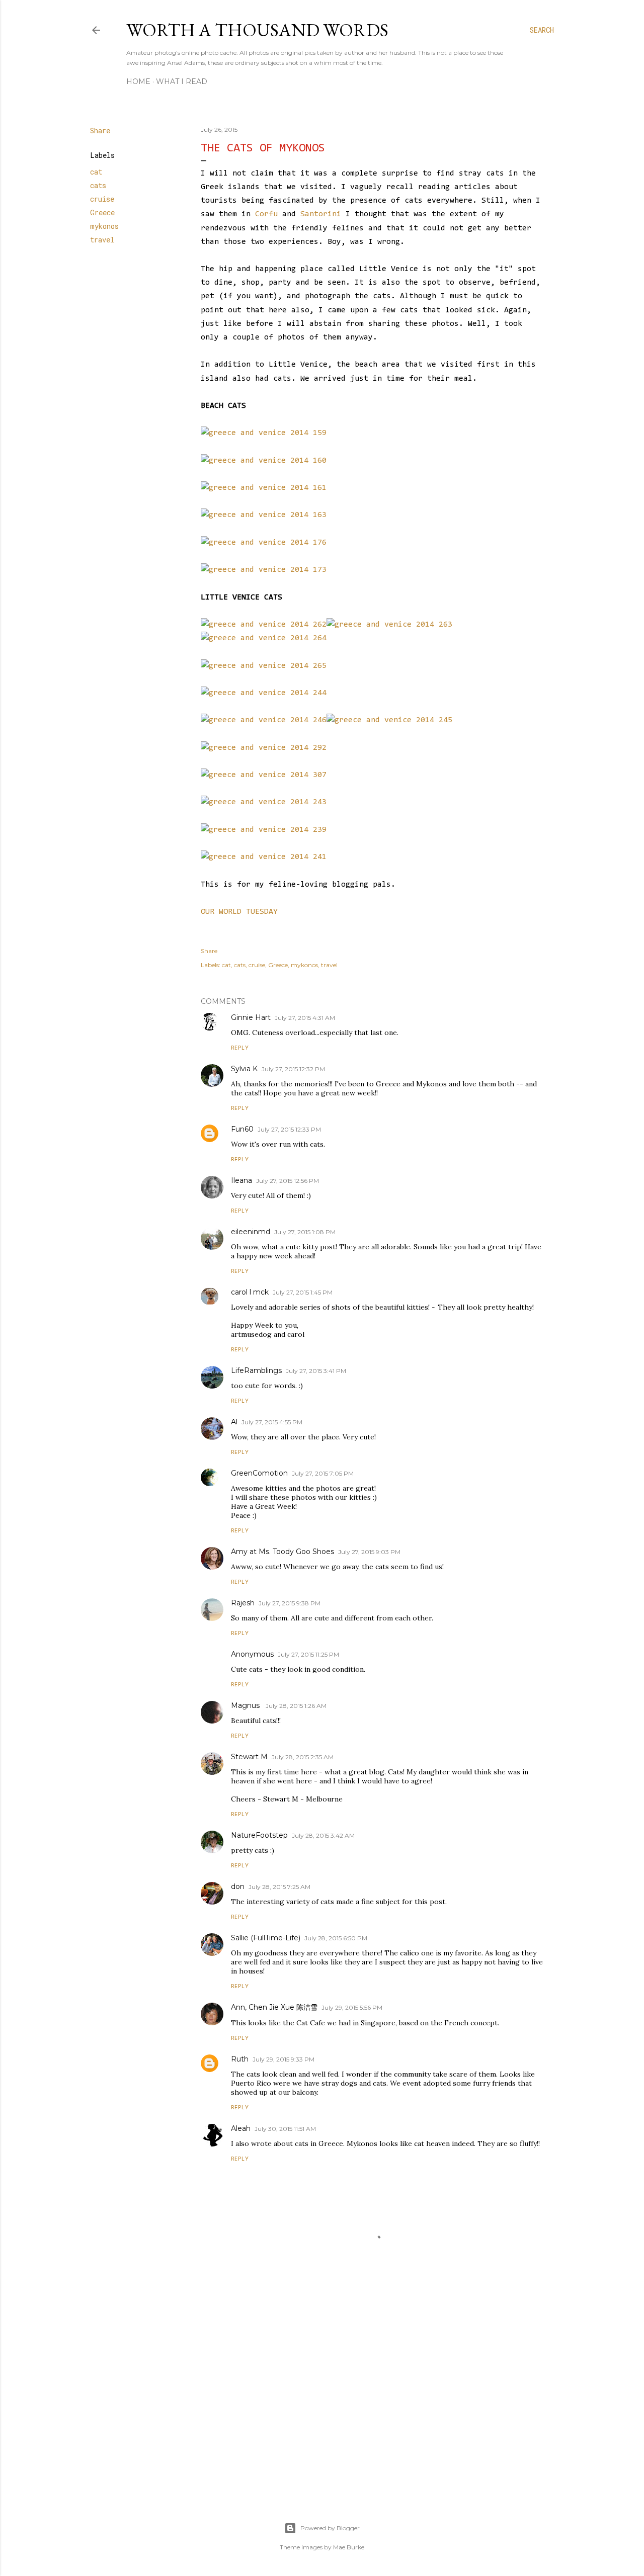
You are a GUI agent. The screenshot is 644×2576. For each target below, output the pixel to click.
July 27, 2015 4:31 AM (305, 1018)
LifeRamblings (256, 1370)
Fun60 (242, 1129)
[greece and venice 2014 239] (264, 830)
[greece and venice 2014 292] (264, 748)
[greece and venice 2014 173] (264, 570)
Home (138, 81)
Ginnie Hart (251, 1017)
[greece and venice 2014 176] (264, 543)
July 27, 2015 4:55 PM (272, 1422)
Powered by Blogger (330, 2528)
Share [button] (100, 131)
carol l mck (250, 1292)
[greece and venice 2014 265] (264, 666)
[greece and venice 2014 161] (264, 488)
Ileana (242, 1180)
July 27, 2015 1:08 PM (305, 1232)
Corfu (266, 214)
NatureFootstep (259, 1835)
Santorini (321, 214)
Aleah (241, 2128)
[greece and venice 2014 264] (264, 638)
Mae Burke (349, 2547)
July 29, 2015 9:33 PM (284, 2059)
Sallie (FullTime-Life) (266, 1938)
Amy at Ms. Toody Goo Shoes (283, 1552)
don (238, 1886)
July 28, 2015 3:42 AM (323, 1835)
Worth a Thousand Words (257, 30)
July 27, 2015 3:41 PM (316, 1371)
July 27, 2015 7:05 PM (323, 1473)
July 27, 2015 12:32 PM (293, 1069)
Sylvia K (244, 1069)
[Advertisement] (372, 2401)
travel (102, 240)
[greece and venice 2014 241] (264, 857)
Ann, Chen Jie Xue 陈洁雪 (274, 2007)
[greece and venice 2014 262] (264, 625)
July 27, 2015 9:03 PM (369, 1552)
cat (96, 172)
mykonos (104, 226)
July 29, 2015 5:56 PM (352, 2007)
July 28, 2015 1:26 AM (296, 1706)
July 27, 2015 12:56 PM (288, 1181)
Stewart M (249, 1757)
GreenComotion (259, 1473)
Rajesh (243, 1603)
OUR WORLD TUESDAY (239, 912)
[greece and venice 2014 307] (264, 775)
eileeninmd (251, 1232)
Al (234, 1422)
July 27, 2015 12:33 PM (289, 1129)
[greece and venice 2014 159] (264, 433)
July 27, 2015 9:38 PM (290, 1603)
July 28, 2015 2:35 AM (303, 1757)
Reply (240, 1048)
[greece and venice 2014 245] (389, 720)
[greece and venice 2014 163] (264, 515)
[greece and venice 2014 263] (389, 625)
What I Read (182, 81)
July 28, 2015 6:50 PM (336, 1938)
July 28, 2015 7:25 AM (279, 1887)
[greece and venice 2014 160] (264, 461)
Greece (102, 212)
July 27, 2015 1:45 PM (303, 1292)
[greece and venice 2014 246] (264, 720)
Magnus (246, 1705)
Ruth (240, 2059)
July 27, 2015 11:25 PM (308, 1654)
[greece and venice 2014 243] (264, 802)
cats (98, 185)
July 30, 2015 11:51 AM (285, 2129)
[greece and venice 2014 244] (264, 693)
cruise (102, 199)
